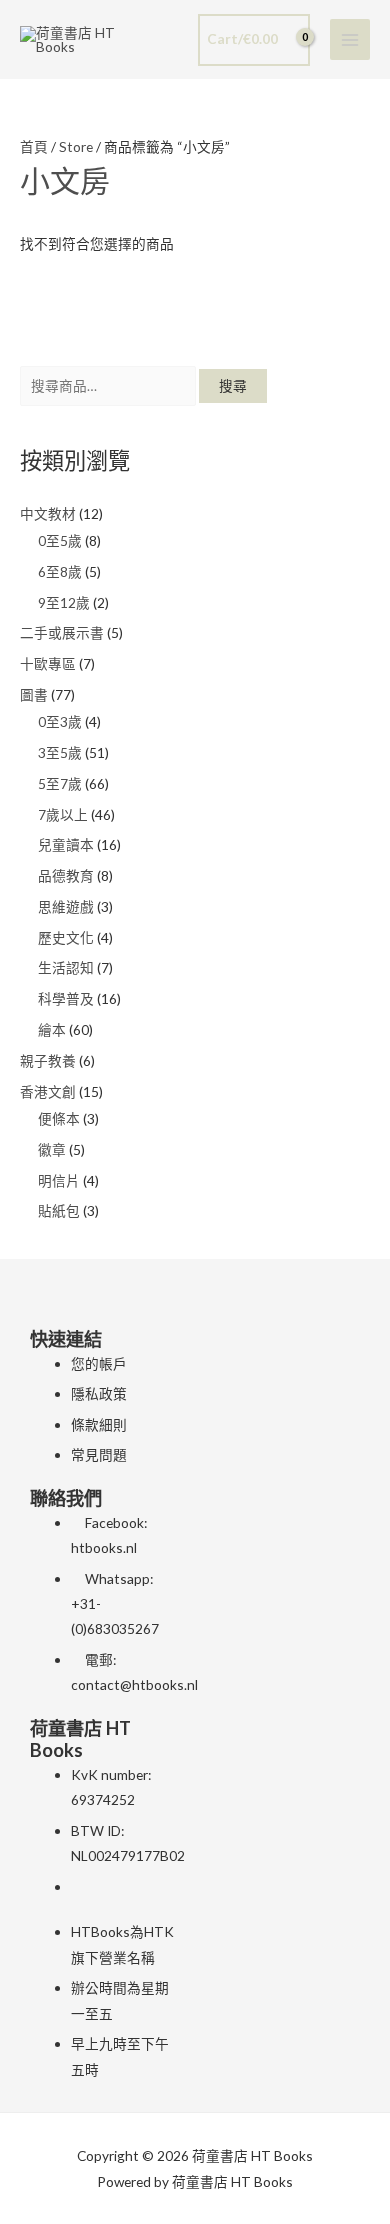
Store (76, 146)
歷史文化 (66, 937)
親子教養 (48, 1060)
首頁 (34, 146)
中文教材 (48, 513)
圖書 (34, 694)
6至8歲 (60, 571)
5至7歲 (60, 783)
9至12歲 (64, 602)
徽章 (52, 1149)
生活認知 (66, 967)
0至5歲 (60, 540)
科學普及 (66, 998)
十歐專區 (48, 663)
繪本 (52, 1029)
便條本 (59, 1118)
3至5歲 (60, 752)
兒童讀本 (66, 844)
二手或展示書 (62, 632)
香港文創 (48, 1091)
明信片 (59, 1180)
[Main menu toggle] (350, 39)
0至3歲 (60, 721)
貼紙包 (59, 1210)
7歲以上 (63, 814)
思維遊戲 (66, 906)
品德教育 (66, 875)
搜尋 (233, 385)
